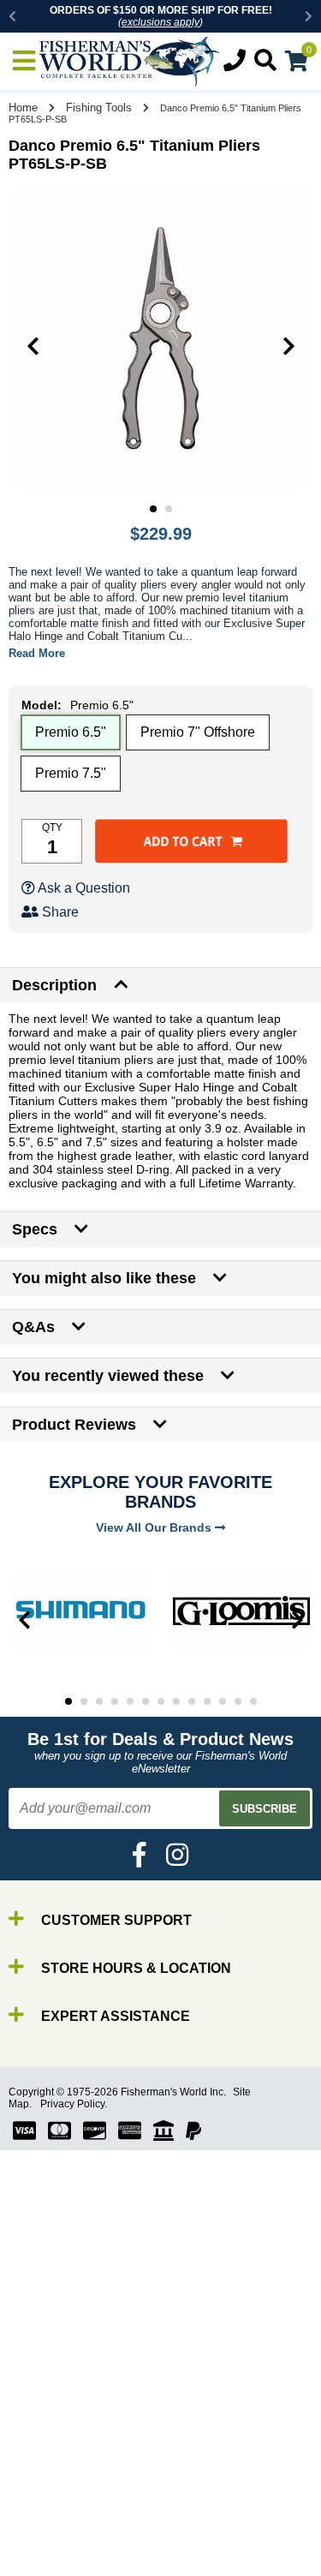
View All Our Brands (155, 1527)
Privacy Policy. (74, 2104)
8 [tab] (176, 1701)
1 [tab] (153, 509)
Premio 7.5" (71, 773)
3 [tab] (99, 1701)
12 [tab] (238, 1701)
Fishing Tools (99, 108)
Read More (37, 653)
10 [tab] (207, 1701)
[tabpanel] (160, 338)
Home (23, 108)
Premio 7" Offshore (198, 732)
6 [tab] (146, 1701)
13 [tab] (253, 1701)
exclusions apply (160, 22)
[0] (297, 64)
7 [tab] (161, 1701)
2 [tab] (169, 509)
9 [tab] (192, 1701)
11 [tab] (223, 1701)
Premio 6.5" (71, 732)
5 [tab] (130, 1701)
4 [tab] (115, 1701)
